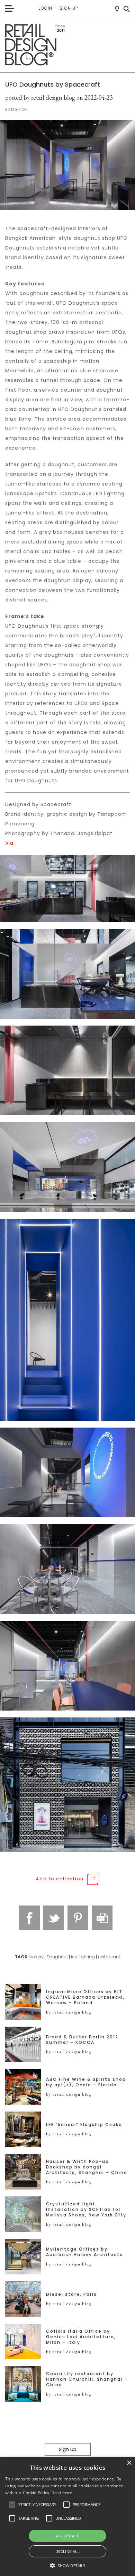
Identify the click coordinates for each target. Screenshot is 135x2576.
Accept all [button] (67, 2536)
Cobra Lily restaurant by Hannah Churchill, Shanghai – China (87, 2379)
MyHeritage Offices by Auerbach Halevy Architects (84, 2252)
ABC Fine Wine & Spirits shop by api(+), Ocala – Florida (86, 2082)
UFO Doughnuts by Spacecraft (53, 84)
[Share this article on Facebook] (29, 1918)
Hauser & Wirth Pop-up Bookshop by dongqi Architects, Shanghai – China (87, 2167)
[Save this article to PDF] (102, 1918)
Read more (62, 2493)
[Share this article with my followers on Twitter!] (54, 1918)
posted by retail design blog (40, 97)
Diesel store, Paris (71, 2294)
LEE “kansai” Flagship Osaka (84, 2125)
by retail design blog (69, 2012)
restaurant (109, 1957)
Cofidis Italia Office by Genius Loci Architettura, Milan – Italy (81, 2337)
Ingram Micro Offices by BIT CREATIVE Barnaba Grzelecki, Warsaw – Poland (85, 1997)
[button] (12, 2505)
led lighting (83, 1957)
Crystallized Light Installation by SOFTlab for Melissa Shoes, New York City (86, 2210)
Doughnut (57, 1957)
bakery (37, 1957)
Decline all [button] (67, 2551)
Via (9, 843)
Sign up (69, 8)
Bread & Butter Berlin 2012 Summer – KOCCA (82, 2040)
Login (45, 8)
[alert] (67, 2516)
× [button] (129, 2463)
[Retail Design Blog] (67, 45)
